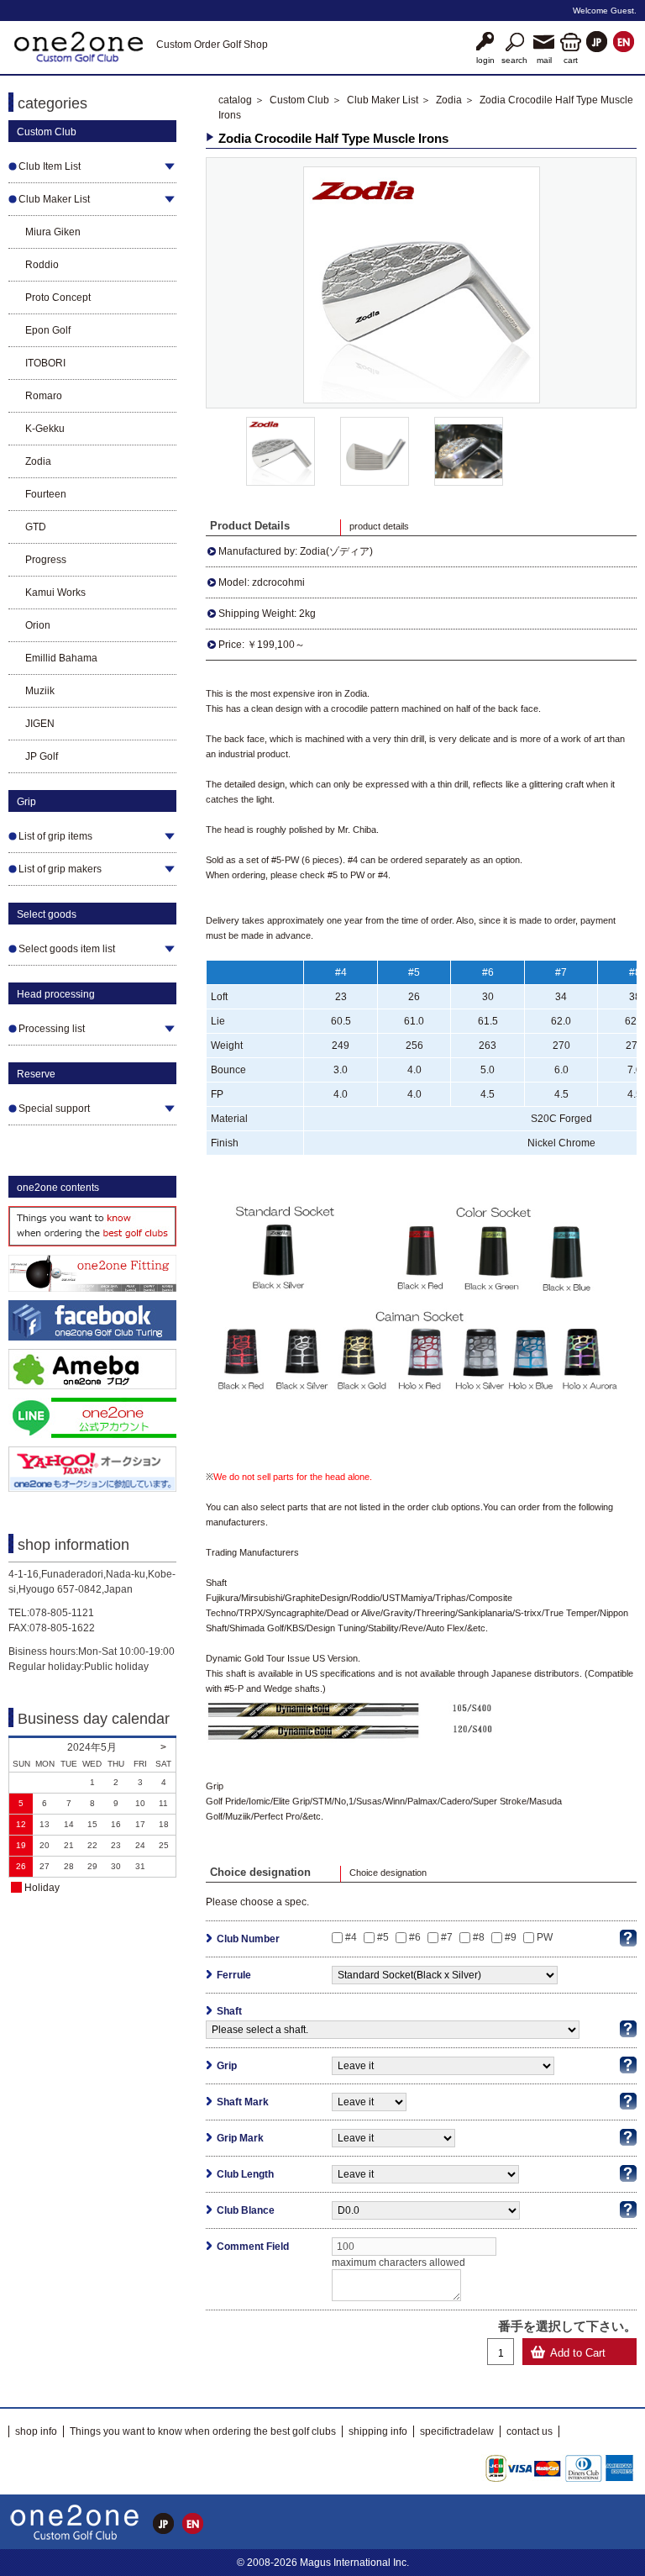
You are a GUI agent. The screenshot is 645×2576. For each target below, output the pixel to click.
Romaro (44, 396)
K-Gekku (45, 429)
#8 (479, 1937)
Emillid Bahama (61, 658)
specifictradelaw (457, 2431)
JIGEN (40, 724)
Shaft (229, 2011)
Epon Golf (48, 330)
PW (545, 1937)
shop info (36, 2431)
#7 (447, 1937)
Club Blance (246, 2210)
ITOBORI (45, 363)
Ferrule (234, 1975)
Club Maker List (383, 100)
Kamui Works (55, 593)
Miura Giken (53, 232)
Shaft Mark (243, 2102)
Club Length (245, 2174)
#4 (351, 1937)
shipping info (378, 2431)
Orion (38, 625)
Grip (227, 2066)
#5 (383, 1937)
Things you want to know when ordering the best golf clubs (203, 2431)
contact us (530, 2431)
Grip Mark (240, 2138)
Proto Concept (58, 298)
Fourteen (46, 494)
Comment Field (253, 2247)
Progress (46, 560)
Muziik (40, 691)
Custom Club (299, 100)
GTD (36, 527)
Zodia (38, 461)
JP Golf (42, 756)
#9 (511, 1937)
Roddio (42, 265)
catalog (235, 100)
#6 (415, 1937)
